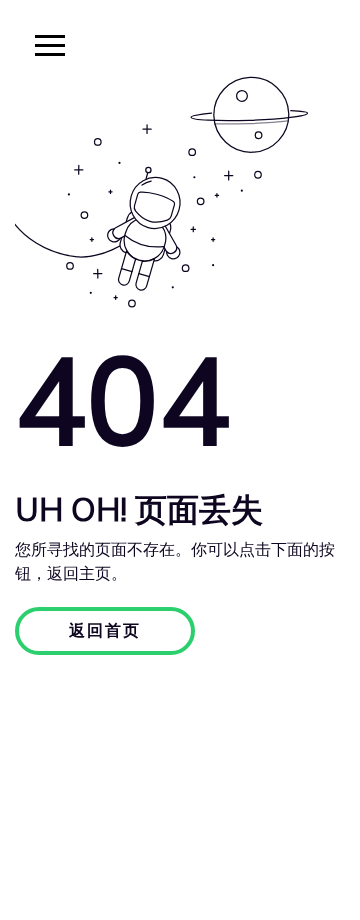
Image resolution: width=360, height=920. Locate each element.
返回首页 (105, 631)
